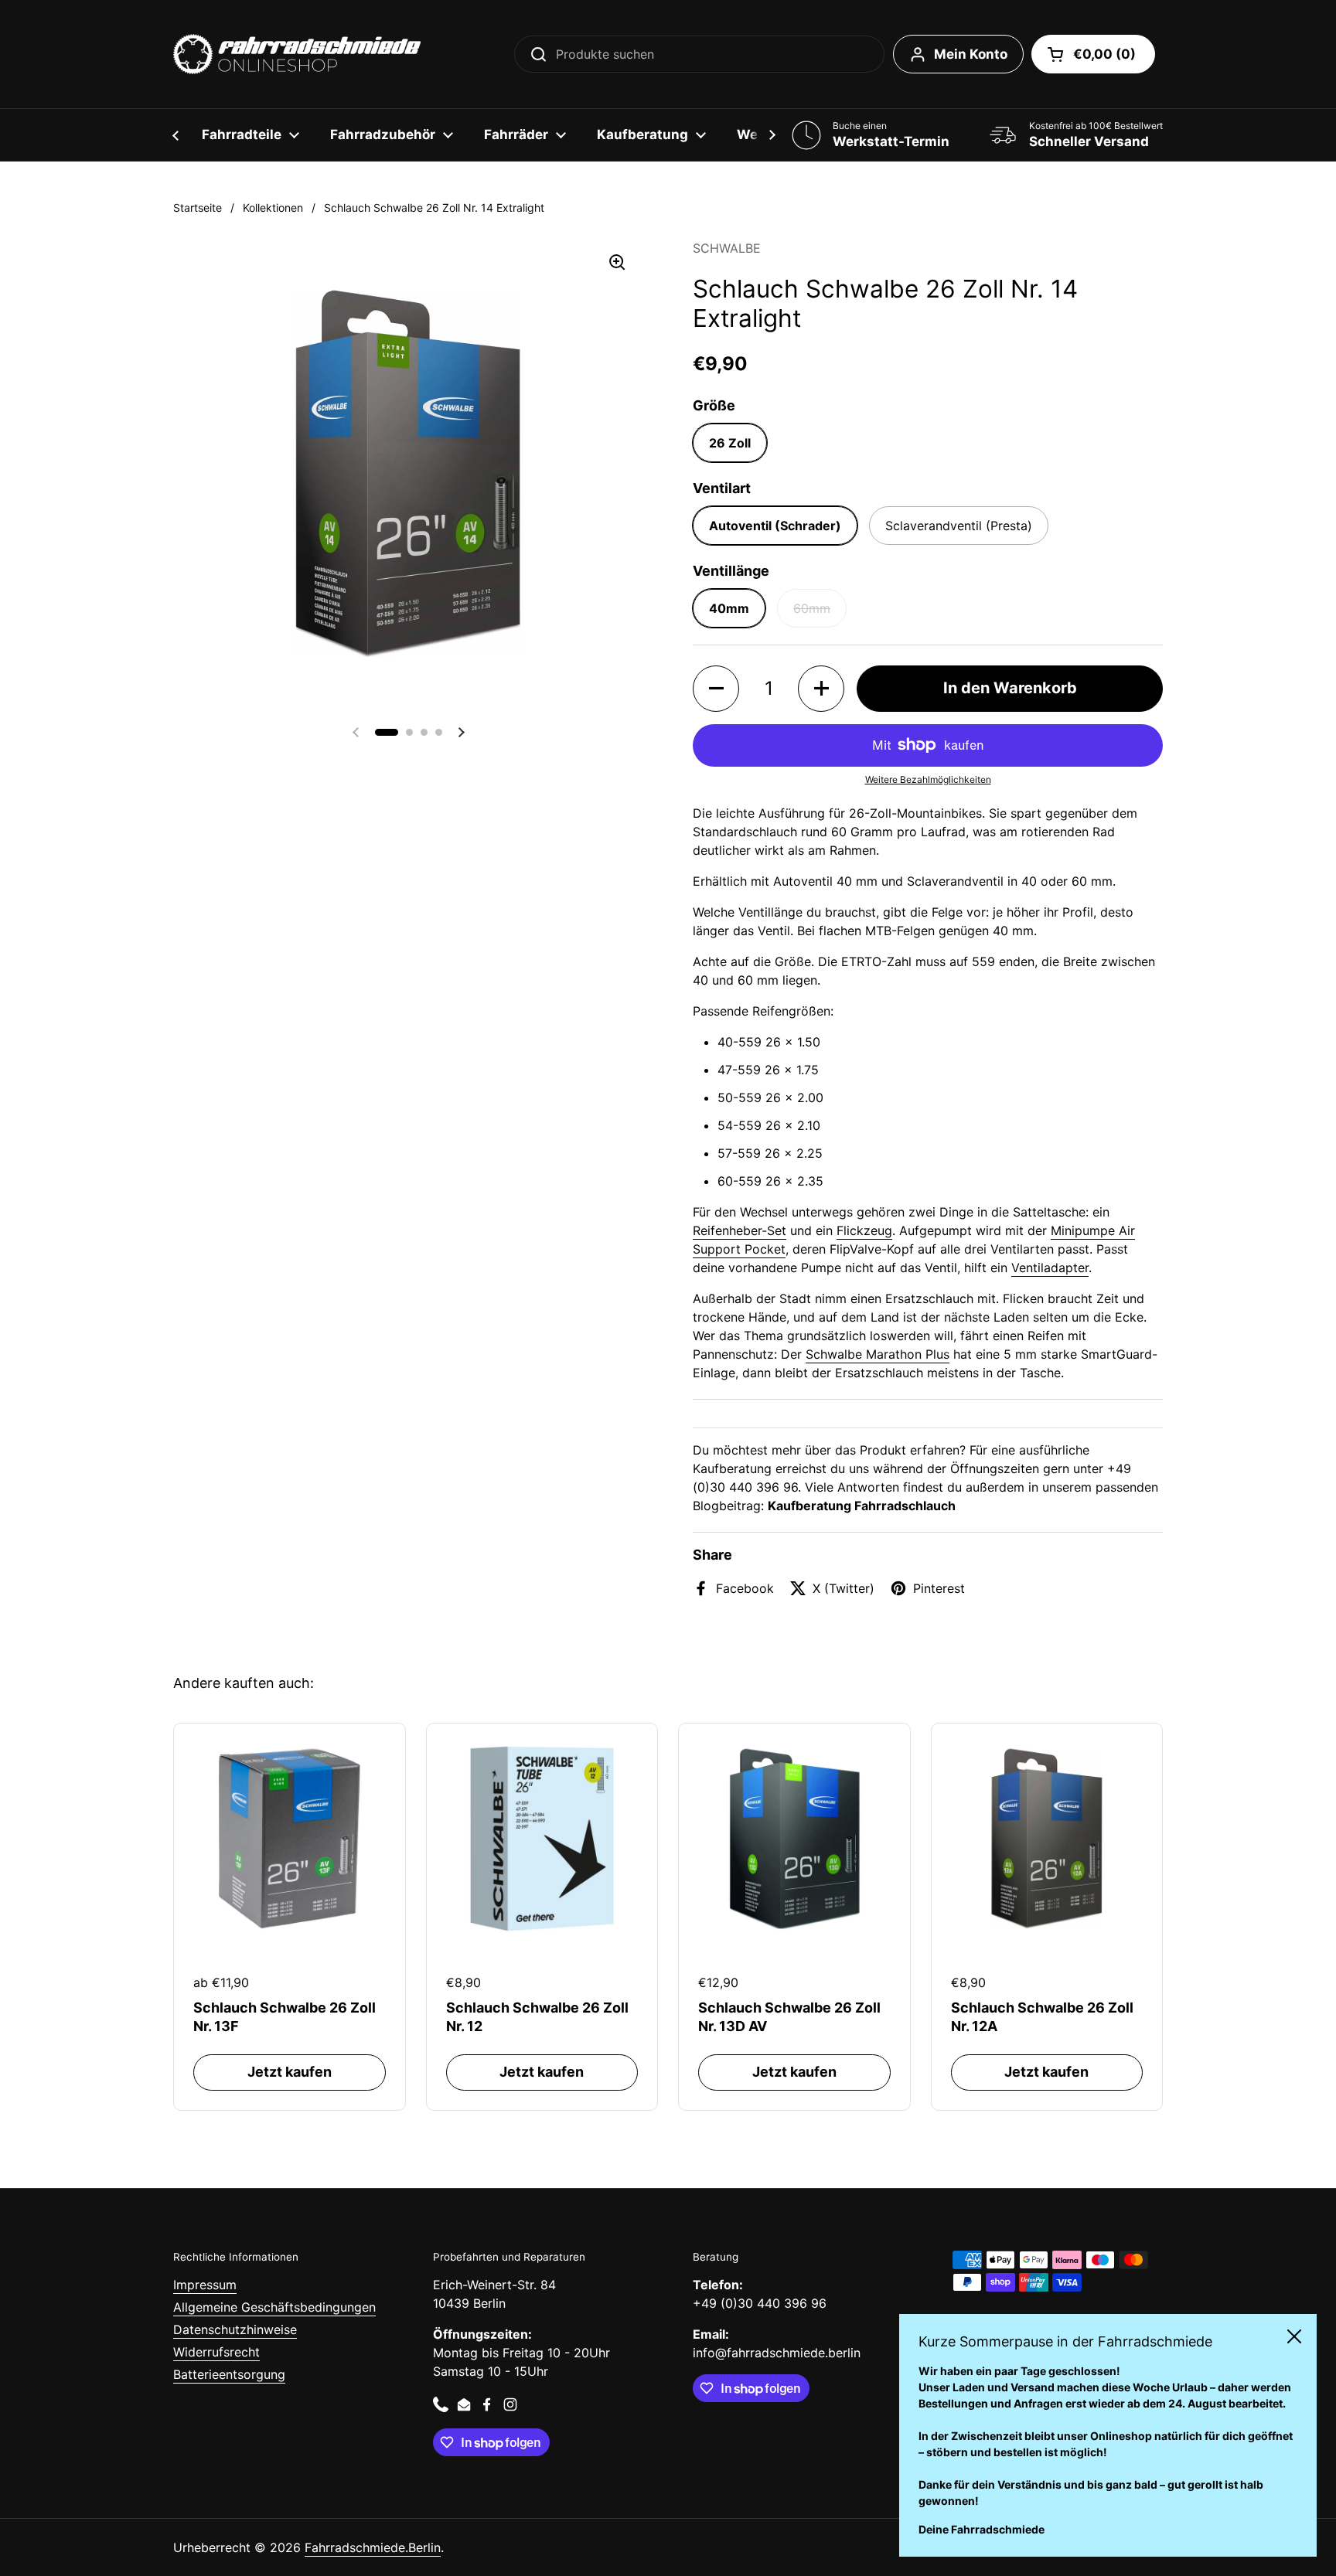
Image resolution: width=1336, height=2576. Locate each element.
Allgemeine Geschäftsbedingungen (274, 2307)
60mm (812, 608)
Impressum (205, 2285)
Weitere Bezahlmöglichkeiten (928, 779)
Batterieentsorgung (229, 2374)
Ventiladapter (1050, 1268)
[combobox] (699, 54)
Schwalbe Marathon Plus (878, 1354)
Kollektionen (273, 208)
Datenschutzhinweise (235, 2329)
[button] (1093, 54)
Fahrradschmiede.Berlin (373, 2547)
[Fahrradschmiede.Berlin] (297, 54)
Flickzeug (864, 1230)
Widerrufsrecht (216, 2352)
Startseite (198, 208)
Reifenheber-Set (740, 1230)
